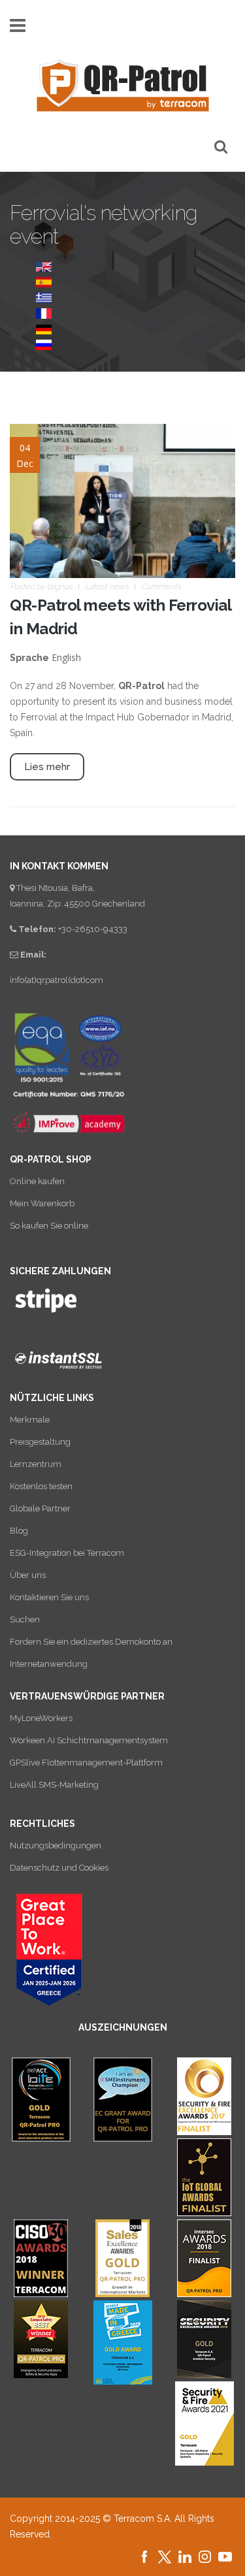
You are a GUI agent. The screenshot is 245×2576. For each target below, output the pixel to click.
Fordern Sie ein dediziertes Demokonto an (91, 1642)
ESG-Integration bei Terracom (67, 1553)
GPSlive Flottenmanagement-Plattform (86, 1763)
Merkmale (30, 1420)
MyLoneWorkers (41, 1718)
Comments (161, 587)
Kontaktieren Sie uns (49, 1597)
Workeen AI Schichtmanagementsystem (89, 1740)
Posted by (41, 587)
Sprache (29, 658)
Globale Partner (40, 1508)
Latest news (107, 587)
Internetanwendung (49, 1664)
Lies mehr (47, 767)
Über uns (28, 1575)
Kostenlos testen (41, 1486)
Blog (19, 1531)
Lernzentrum (36, 1464)
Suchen (25, 1619)
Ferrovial (39, 717)
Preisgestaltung (40, 1442)
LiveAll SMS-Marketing (54, 1785)
